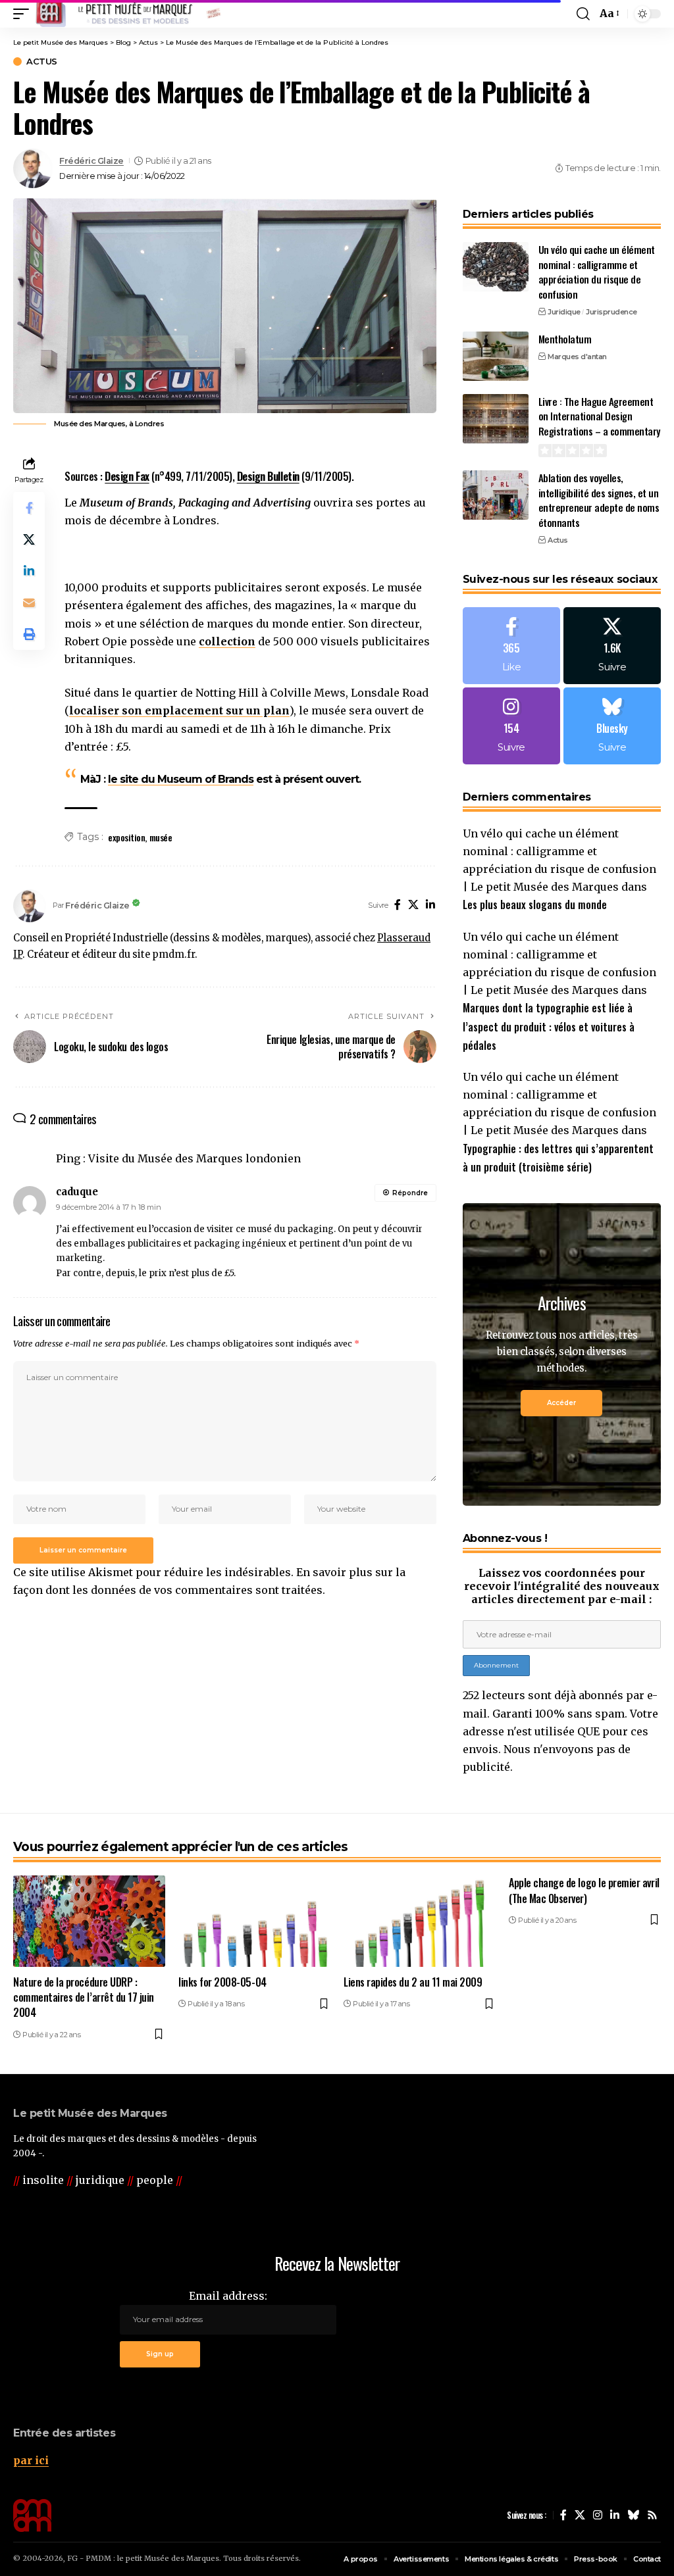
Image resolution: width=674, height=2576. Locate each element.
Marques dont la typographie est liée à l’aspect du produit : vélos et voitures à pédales (549, 1026)
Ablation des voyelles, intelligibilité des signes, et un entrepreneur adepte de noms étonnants (599, 500)
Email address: (228, 2296)
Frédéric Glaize (91, 161)
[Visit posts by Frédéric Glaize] (33, 168)
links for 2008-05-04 (222, 1982)
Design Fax (127, 476)
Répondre (410, 1193)
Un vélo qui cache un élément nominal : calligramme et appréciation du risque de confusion (597, 272)
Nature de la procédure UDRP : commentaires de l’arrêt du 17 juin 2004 (84, 1997)
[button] (24, 14)
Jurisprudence (611, 312)
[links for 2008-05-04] (254, 1921)
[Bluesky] (612, 726)
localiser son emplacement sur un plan (179, 710)
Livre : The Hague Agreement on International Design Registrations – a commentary (599, 416)
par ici (31, 2460)
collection (227, 641)
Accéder (561, 1403)
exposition (126, 837)
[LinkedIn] (430, 905)
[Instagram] (511, 726)
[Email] (29, 603)
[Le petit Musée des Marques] (128, 14)
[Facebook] (398, 905)
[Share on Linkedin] (29, 571)
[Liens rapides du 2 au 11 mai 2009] (420, 1921)
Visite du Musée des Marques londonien (194, 1158)
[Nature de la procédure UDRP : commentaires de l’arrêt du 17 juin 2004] (89, 1921)
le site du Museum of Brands (181, 779)
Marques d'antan (577, 357)
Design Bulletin (268, 476)
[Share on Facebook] (29, 508)
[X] (413, 905)
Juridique (564, 312)
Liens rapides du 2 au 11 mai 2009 (413, 1982)
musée (161, 837)
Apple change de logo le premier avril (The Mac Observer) (584, 1890)
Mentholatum (565, 339)
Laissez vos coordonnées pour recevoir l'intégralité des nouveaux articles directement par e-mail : (562, 1586)
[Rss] (652, 2515)
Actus (42, 62)
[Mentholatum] (496, 356)
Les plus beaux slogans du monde (535, 904)
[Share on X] (29, 539)
